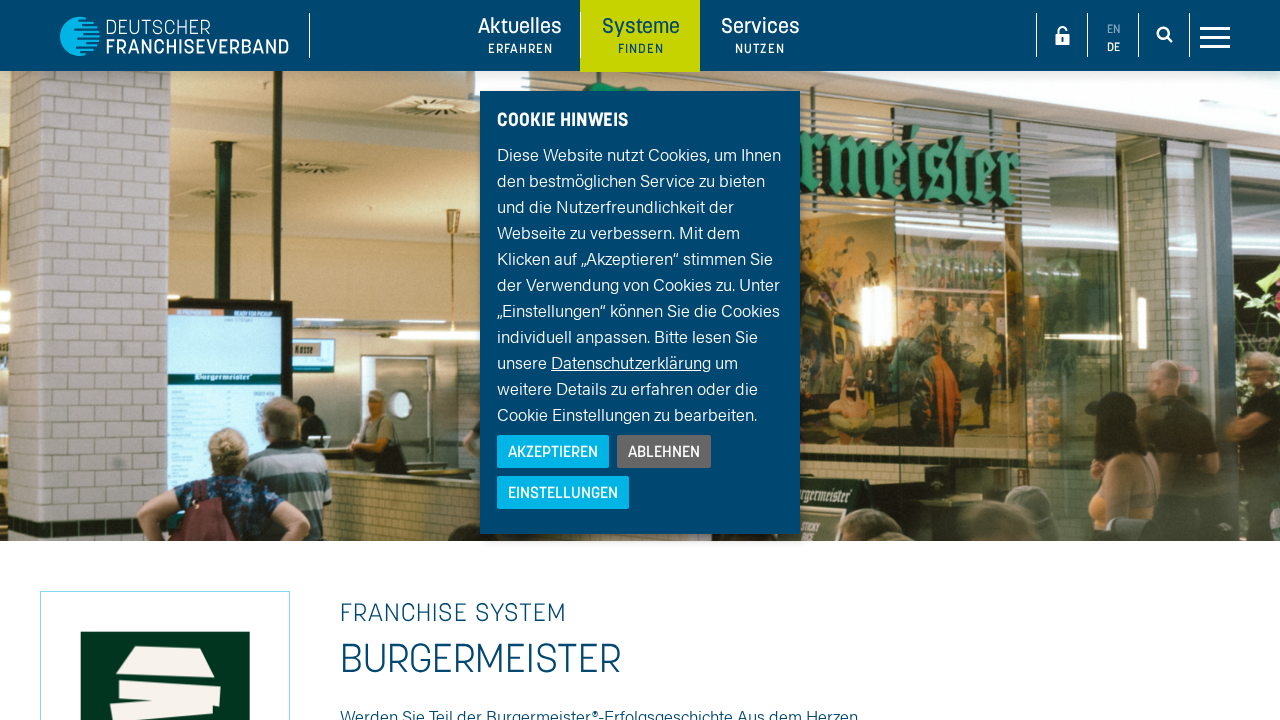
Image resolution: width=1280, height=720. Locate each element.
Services (760, 34)
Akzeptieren (553, 451)
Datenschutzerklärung (631, 362)
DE (1113, 46)
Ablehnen (664, 451)
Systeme (641, 34)
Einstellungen (563, 492)
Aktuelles (520, 34)
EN (1113, 28)
